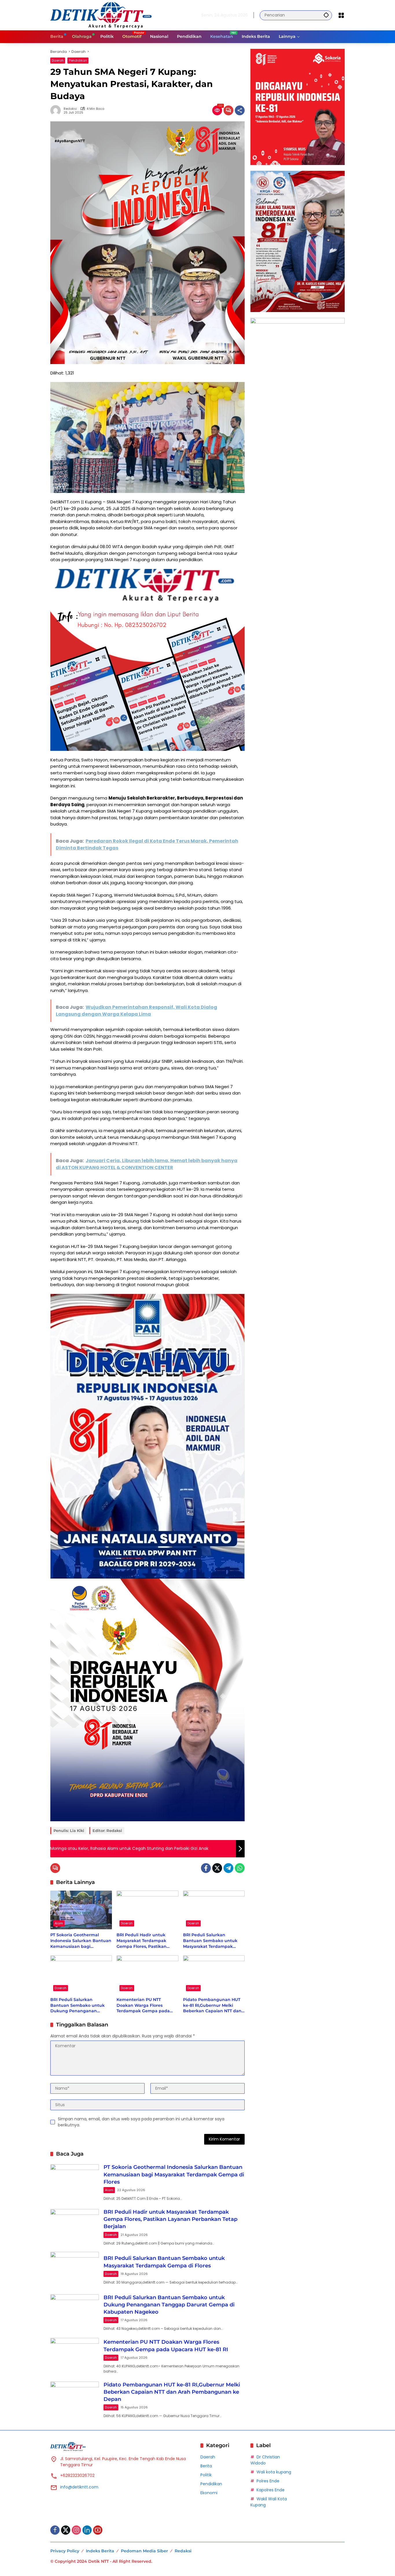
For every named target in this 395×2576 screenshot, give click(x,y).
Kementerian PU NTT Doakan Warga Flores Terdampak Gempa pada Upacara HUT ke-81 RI (143, 2005)
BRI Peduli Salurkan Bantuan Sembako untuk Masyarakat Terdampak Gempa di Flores (210, 1941)
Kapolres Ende (271, 2490)
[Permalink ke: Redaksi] (57, 110)
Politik (206, 2475)
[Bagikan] (240, 110)
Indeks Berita (100, 2551)
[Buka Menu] (341, 15)
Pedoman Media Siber (144, 2551)
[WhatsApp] (240, 1868)
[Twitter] (217, 1868)
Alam (59, 1923)
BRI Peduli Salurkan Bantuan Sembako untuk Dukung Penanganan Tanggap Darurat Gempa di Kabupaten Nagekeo (80, 2005)
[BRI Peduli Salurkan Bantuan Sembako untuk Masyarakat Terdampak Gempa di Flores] (214, 1910)
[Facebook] (206, 1868)
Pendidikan (78, 60)
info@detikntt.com (79, 2487)
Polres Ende (268, 2481)
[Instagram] (76, 2530)
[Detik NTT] (101, 15)
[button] (326, 15)
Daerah (58, 60)
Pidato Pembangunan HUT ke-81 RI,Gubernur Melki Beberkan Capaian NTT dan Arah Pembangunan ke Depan (212, 2005)
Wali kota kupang (274, 2472)
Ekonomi (209, 2493)
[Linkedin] (87, 2530)
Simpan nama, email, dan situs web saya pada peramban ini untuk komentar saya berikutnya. (141, 2122)
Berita (206, 2466)
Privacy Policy (65, 2551)
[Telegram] (228, 1868)
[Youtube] (98, 2530)
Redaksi (70, 109)
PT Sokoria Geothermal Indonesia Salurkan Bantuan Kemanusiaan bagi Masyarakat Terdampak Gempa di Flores (81, 1941)
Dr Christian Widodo (265, 2460)
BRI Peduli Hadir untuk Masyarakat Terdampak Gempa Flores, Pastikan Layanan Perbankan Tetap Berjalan (145, 1941)
